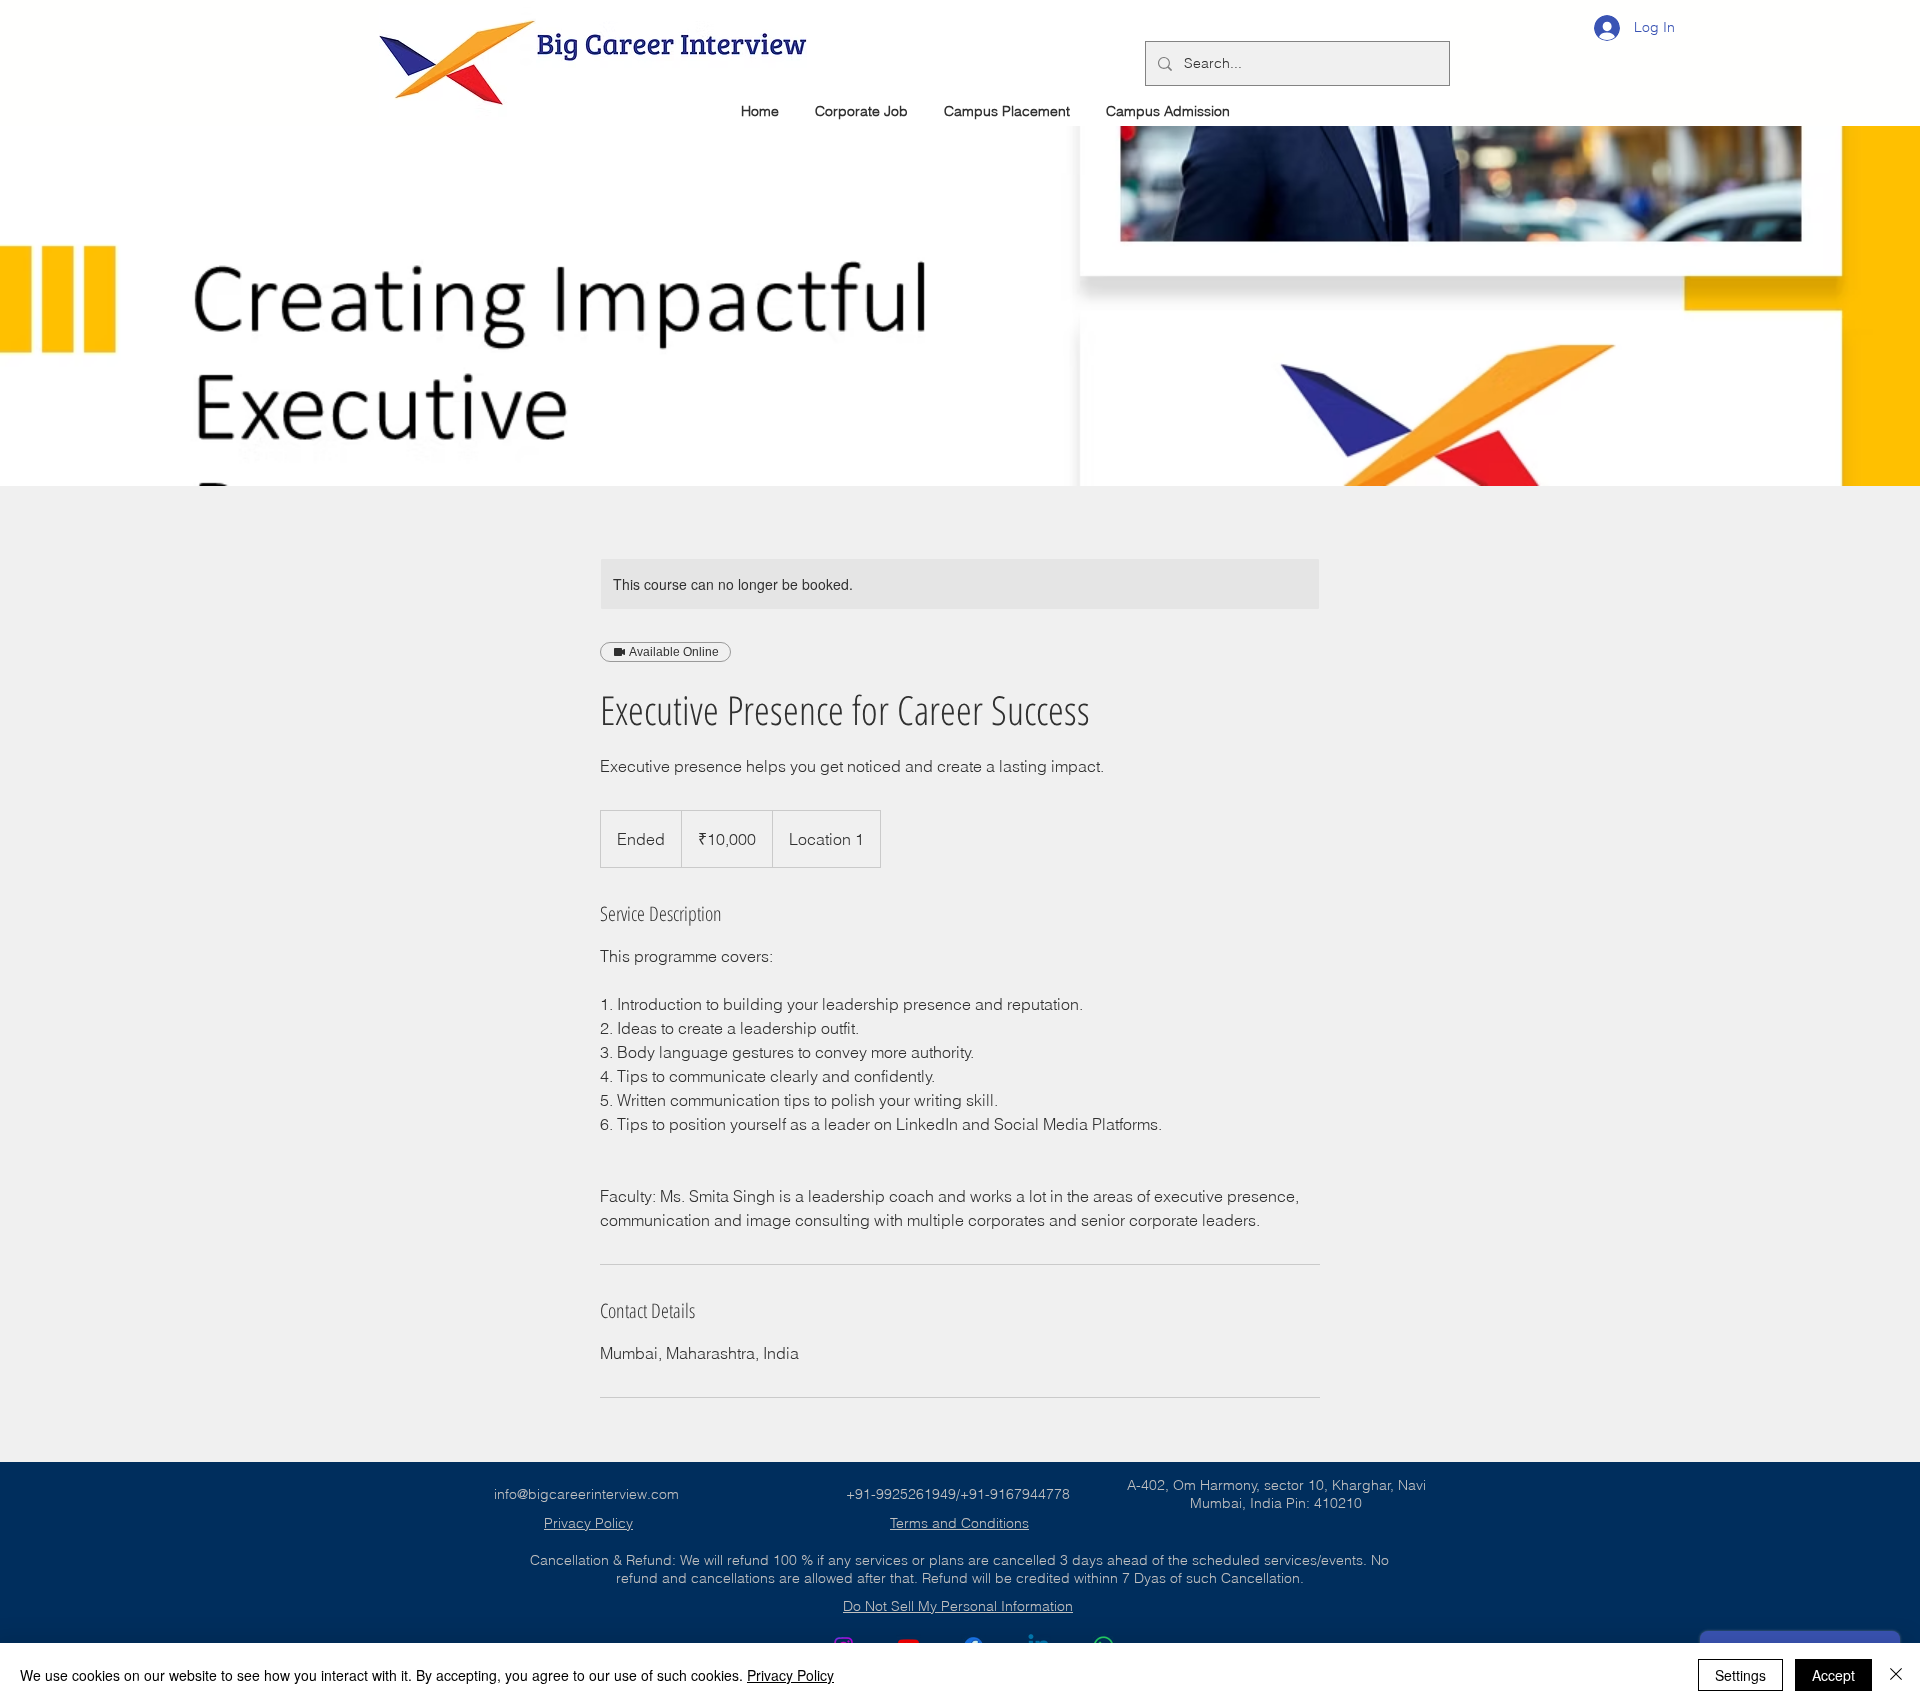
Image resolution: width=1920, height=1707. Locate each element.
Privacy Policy (790, 1675)
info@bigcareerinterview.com (586, 1494)
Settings (1740, 1675)
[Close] (1896, 1675)
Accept (1833, 1675)
